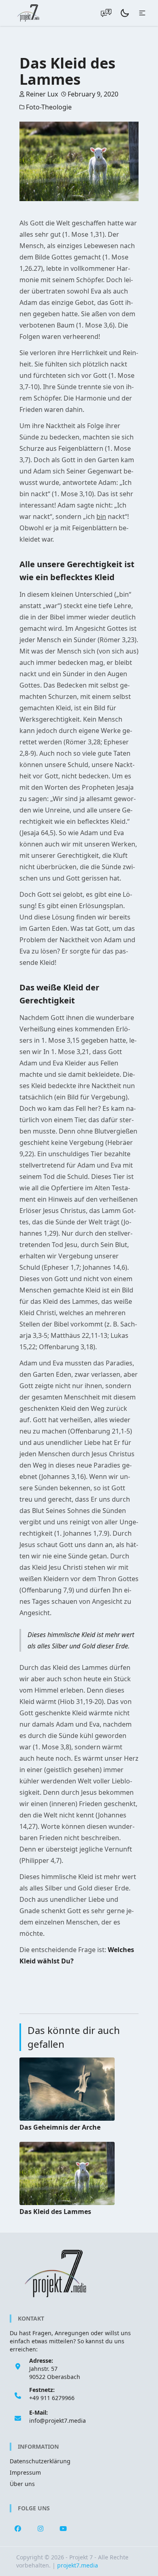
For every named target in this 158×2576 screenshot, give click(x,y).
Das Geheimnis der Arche (60, 2127)
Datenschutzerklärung (40, 2461)
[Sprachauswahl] (106, 13)
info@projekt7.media (58, 2421)
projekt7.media (78, 2565)
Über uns (22, 2484)
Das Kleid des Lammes (55, 2212)
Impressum (25, 2472)
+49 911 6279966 (52, 2398)
